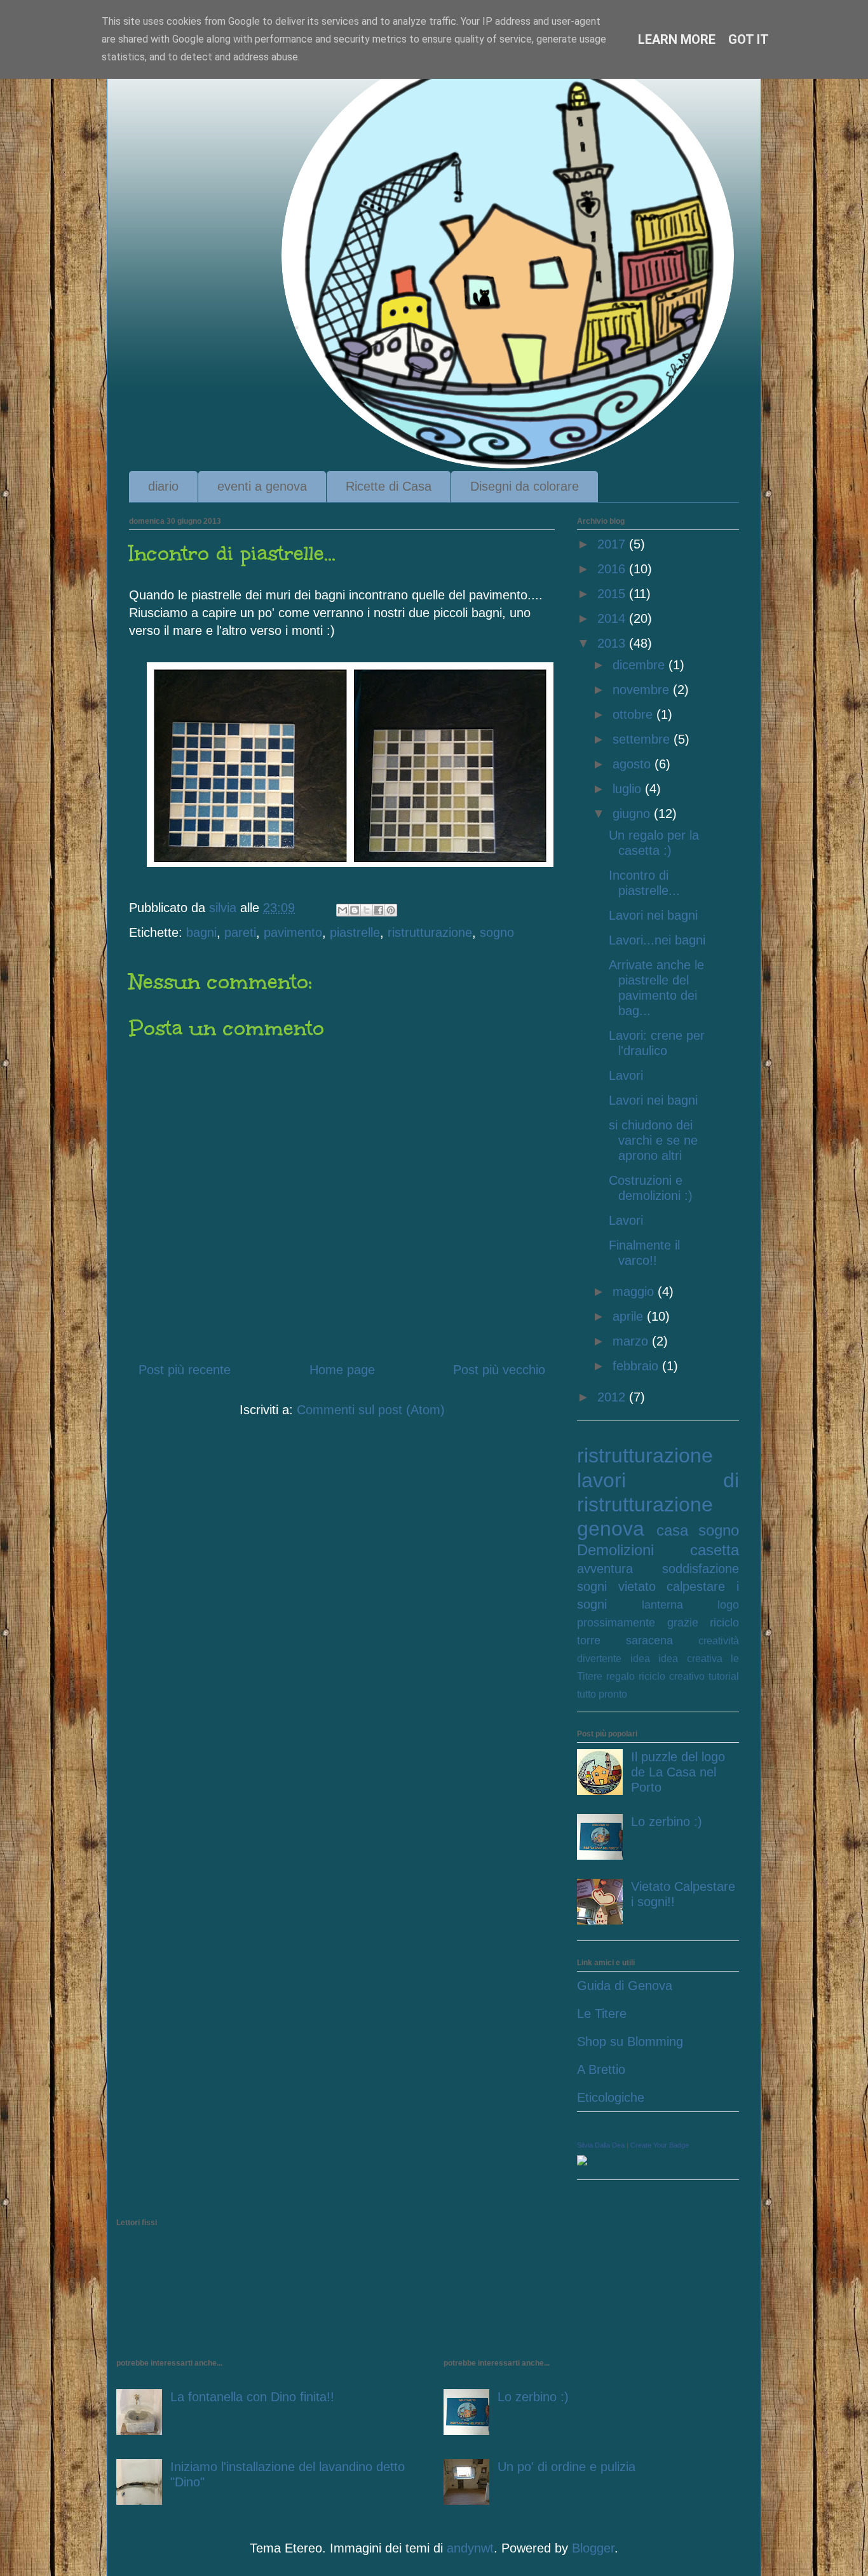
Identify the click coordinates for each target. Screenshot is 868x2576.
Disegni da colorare (525, 486)
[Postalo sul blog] (355, 910)
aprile (630, 1316)
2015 (613, 594)
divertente (599, 1659)
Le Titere (602, 2014)
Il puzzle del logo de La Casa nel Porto (678, 1772)
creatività (719, 1641)
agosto (634, 764)
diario (163, 486)
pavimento (293, 932)
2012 (613, 1397)
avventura (605, 1569)
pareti (240, 932)
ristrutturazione (430, 932)
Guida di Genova (625, 1986)
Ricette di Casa (389, 486)
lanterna (662, 1605)
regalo (620, 1676)
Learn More (677, 39)
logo (728, 1605)
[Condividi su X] (367, 910)
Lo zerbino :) (667, 1822)
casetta (715, 1550)
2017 (613, 544)
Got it (749, 39)
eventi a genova (262, 486)
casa (672, 1530)
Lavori (626, 1075)
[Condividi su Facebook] (379, 910)
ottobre (634, 714)
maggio (635, 1291)
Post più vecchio (499, 1370)
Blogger (593, 2548)
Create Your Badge (660, 2145)
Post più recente (185, 1370)
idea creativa (690, 1659)
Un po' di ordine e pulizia (566, 2467)
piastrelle (355, 932)
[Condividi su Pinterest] (391, 910)
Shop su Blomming (630, 2041)
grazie (683, 1623)
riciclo (724, 1623)
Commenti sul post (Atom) (371, 1410)
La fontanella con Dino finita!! (252, 2397)
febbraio (637, 1366)
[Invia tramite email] (342, 910)
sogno (497, 932)
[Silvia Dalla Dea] (582, 2161)
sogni (592, 1586)
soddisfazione (701, 1569)
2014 (613, 618)
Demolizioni (615, 1550)
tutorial (724, 1676)
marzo (632, 1341)
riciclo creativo (672, 1676)
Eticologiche (611, 2097)
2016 (613, 569)
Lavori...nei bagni (657, 940)
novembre (643, 690)
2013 (613, 643)
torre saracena (625, 1640)
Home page (342, 1370)
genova (611, 1529)
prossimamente (616, 1623)
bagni (201, 932)
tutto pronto (602, 1694)
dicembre (641, 665)
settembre (643, 739)
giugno (633, 814)
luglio (629, 789)
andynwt (470, 2548)
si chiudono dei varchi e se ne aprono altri (653, 1140)
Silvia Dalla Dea (601, 2145)
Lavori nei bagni (653, 915)
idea (640, 1659)
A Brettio (601, 2069)
